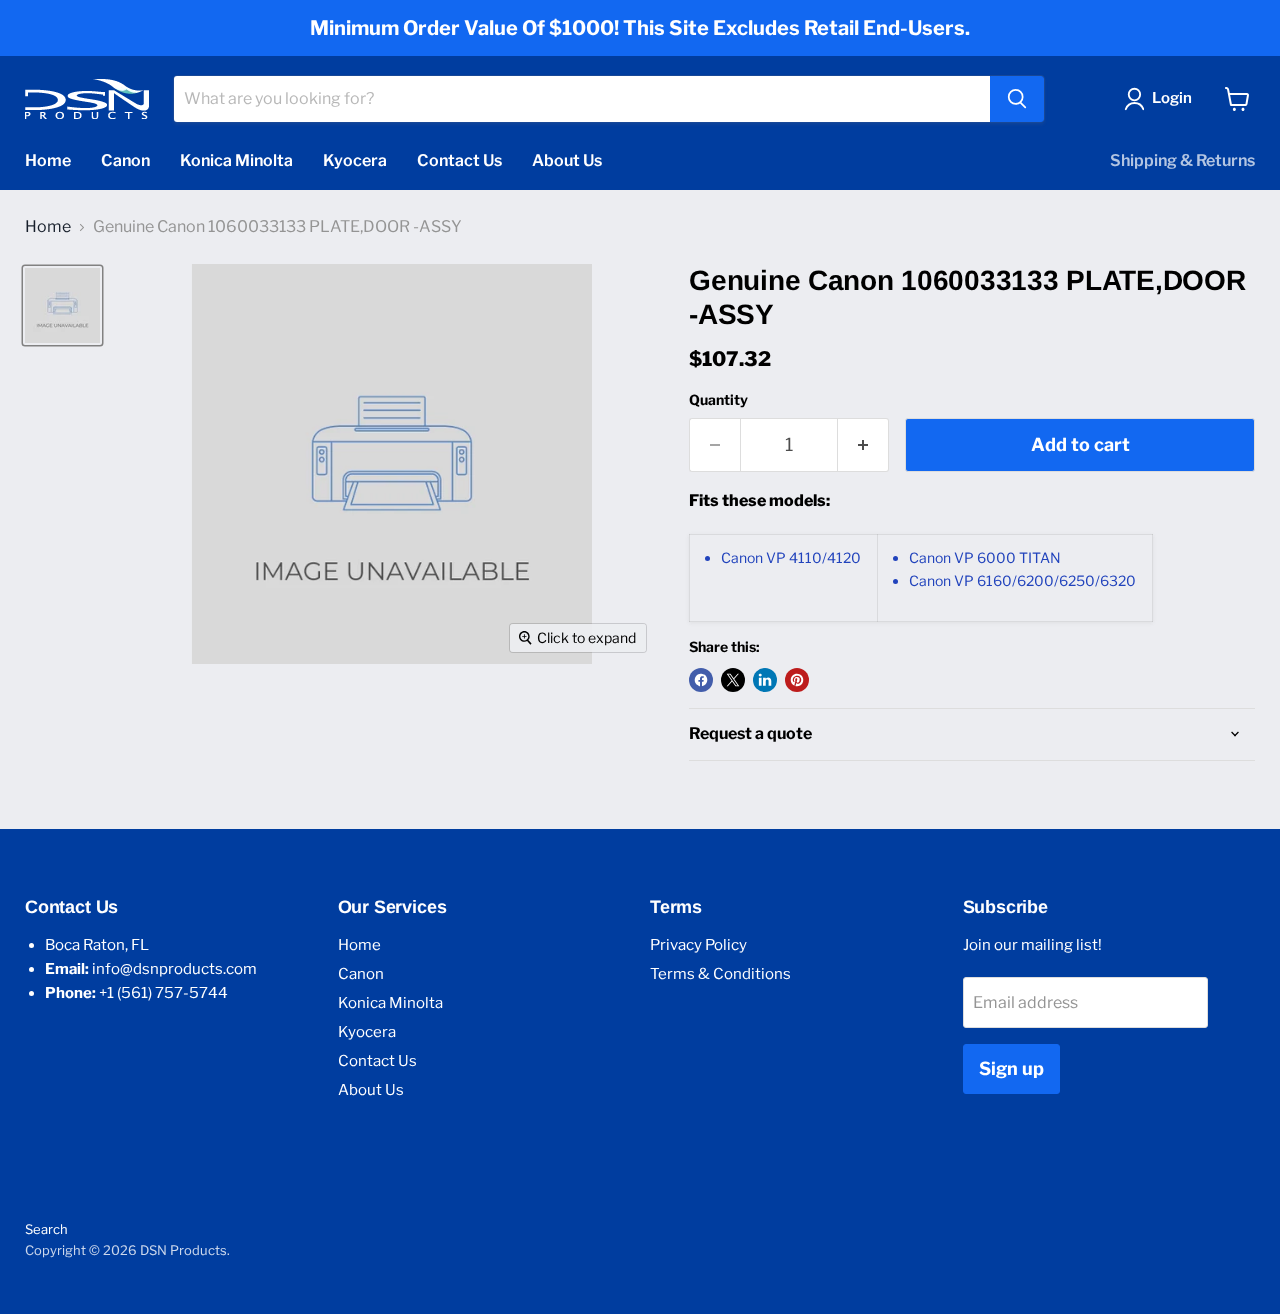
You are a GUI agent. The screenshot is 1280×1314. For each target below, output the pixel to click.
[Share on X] (733, 680)
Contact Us (459, 160)
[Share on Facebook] (701, 680)
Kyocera (355, 160)
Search (46, 1229)
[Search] (1017, 99)
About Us (567, 160)
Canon (125, 160)
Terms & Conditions (720, 974)
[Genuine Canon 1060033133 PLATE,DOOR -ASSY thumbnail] (62, 305)
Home (48, 160)
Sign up (1011, 1068)
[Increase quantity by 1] (863, 445)
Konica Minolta (236, 160)
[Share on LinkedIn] (765, 680)
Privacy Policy (698, 945)
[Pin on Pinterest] (797, 680)
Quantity (718, 400)
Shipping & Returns (1182, 160)
